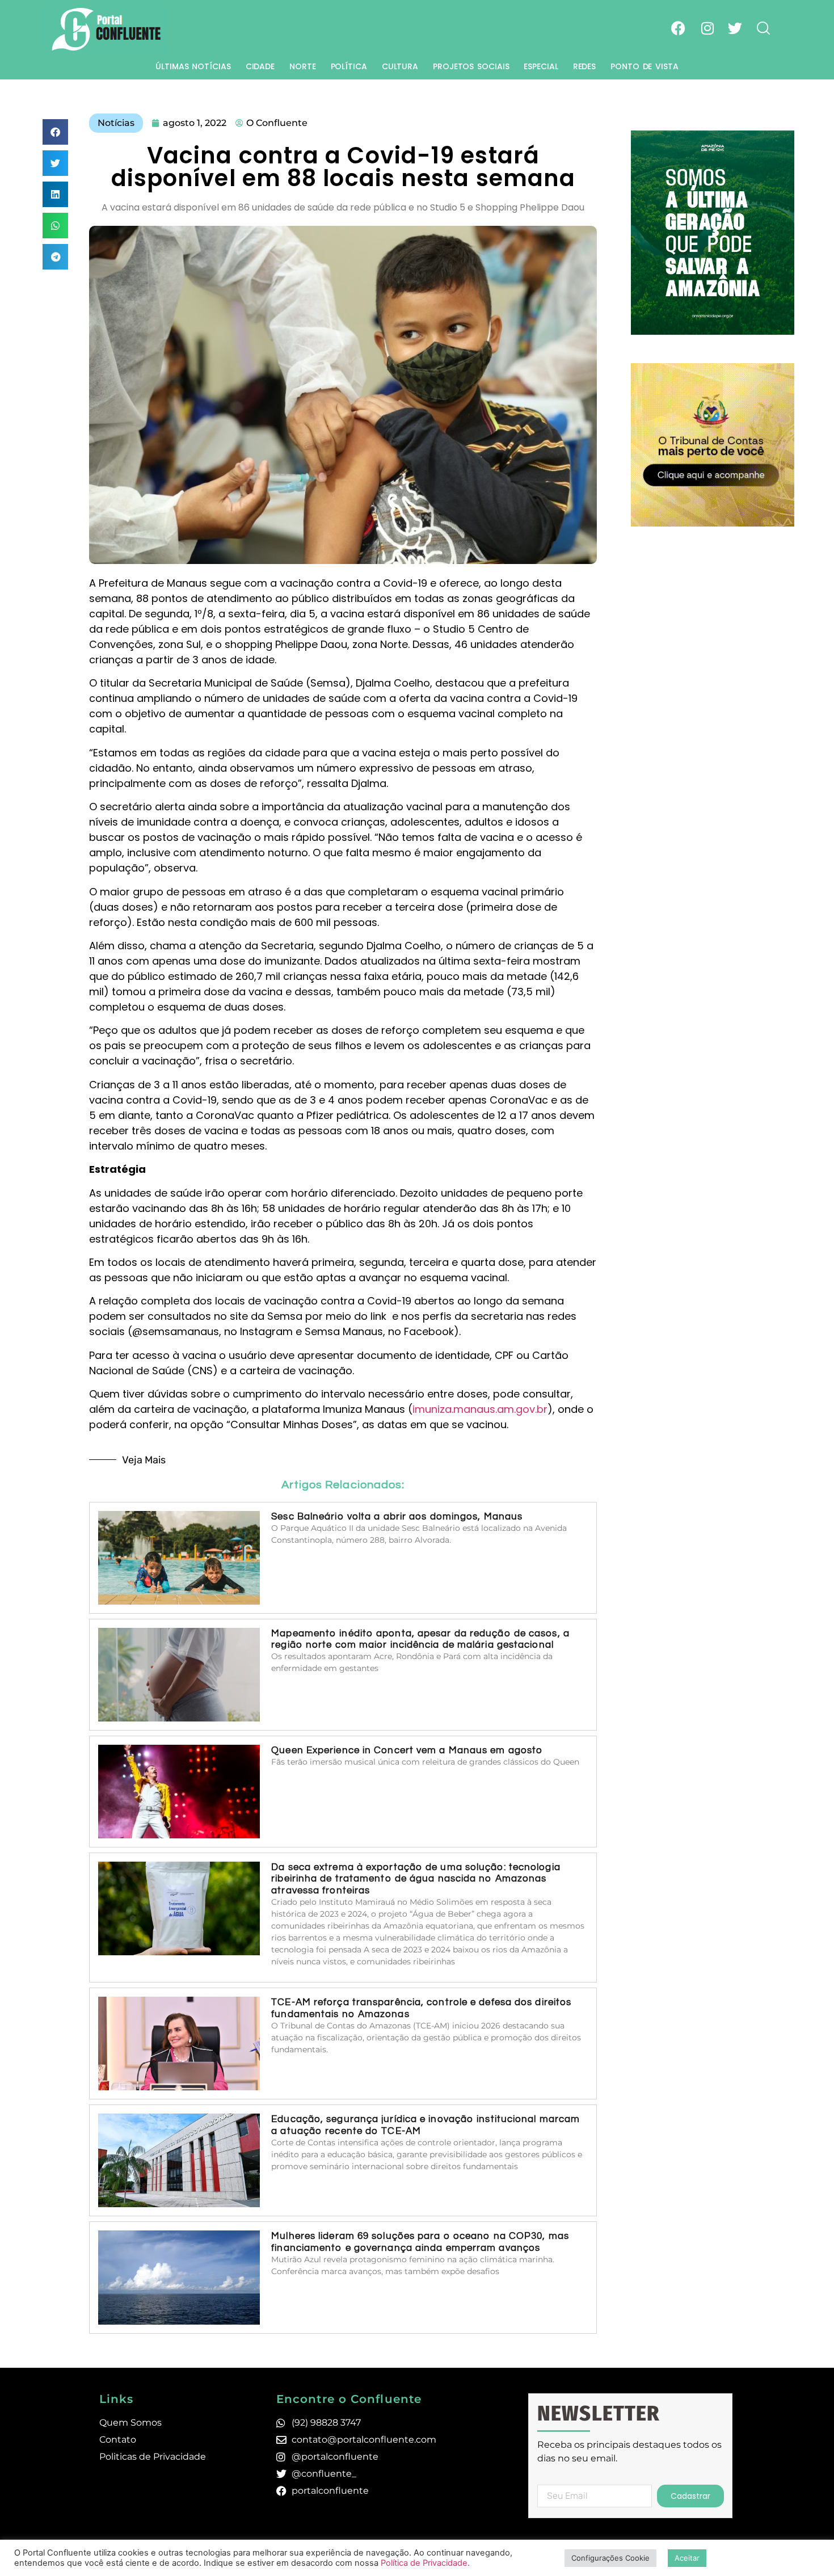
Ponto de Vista (645, 66)
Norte (303, 66)
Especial (541, 66)
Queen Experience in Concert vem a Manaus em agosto (407, 1750)
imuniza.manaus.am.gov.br (480, 1409)
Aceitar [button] (687, 2558)
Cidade (260, 66)
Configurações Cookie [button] (610, 2558)
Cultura (400, 66)
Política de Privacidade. (425, 2563)
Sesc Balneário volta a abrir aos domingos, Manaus (397, 1517)
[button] (55, 132)
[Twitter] (735, 28)
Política (349, 66)
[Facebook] (679, 28)
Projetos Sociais (471, 66)
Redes (585, 66)
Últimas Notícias (193, 66)
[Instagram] (707, 28)
